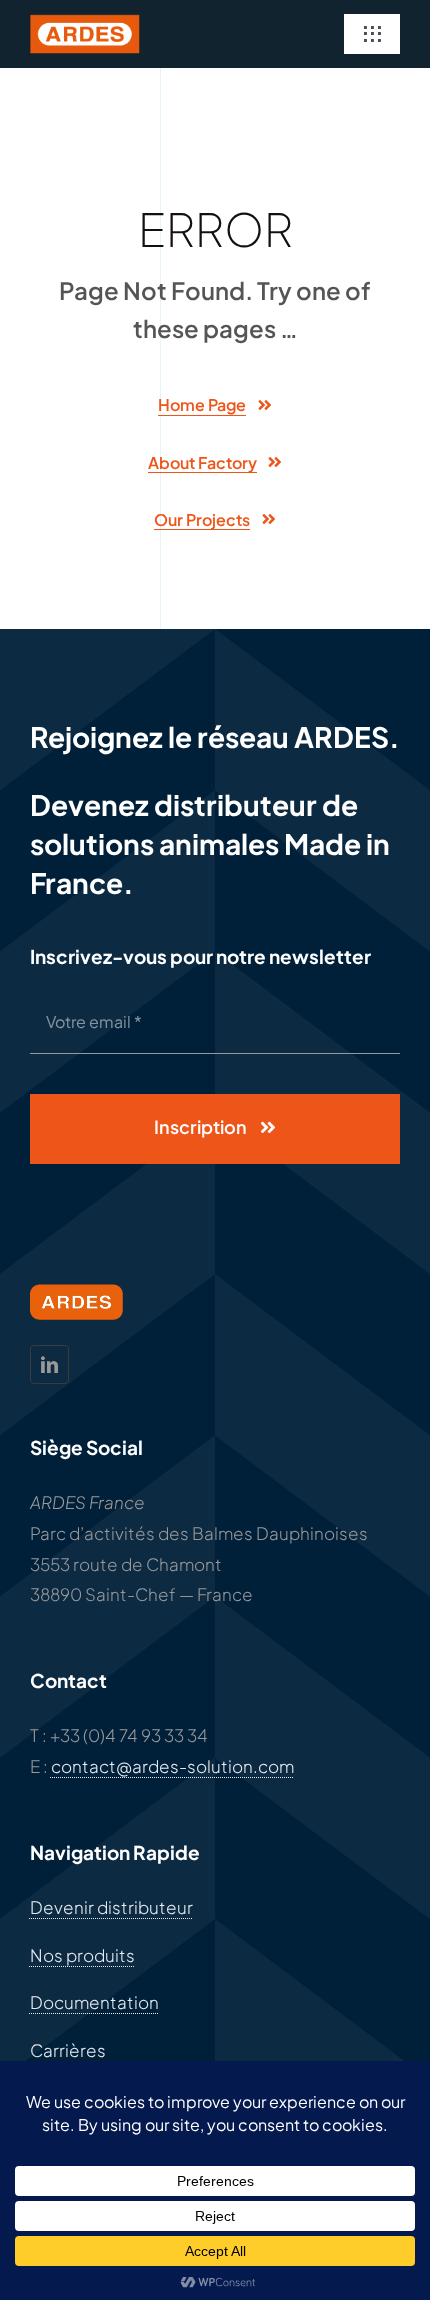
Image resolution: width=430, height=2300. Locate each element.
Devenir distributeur (111, 1907)
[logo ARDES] (85, 22)
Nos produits (82, 1955)
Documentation (94, 2002)
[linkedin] (49, 1364)
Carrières (68, 2050)
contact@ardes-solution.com (172, 1766)
